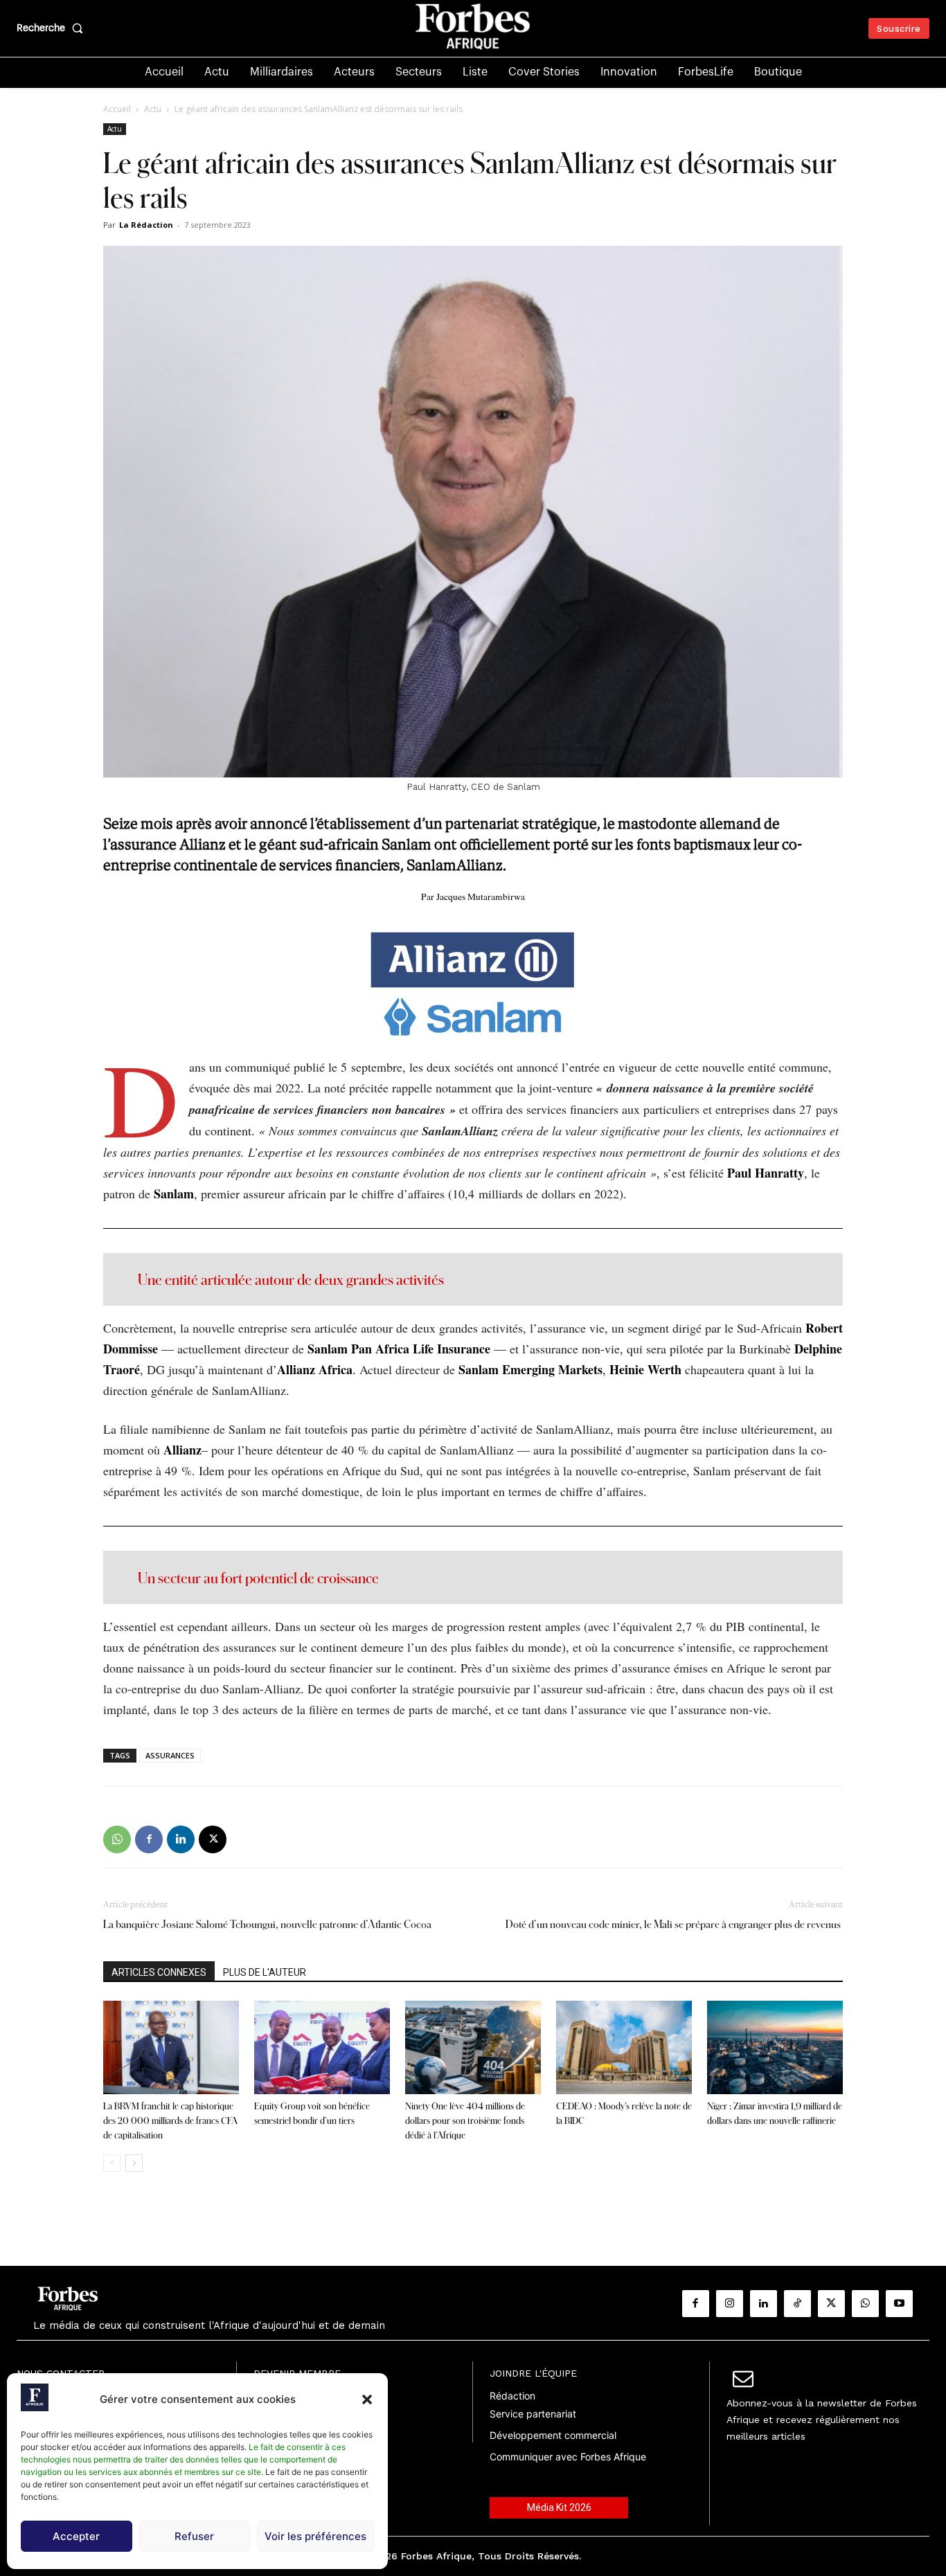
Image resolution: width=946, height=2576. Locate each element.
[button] (367, 2399)
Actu (153, 109)
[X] (213, 1839)
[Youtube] (899, 2304)
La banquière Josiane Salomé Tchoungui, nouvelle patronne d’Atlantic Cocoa (267, 1924)
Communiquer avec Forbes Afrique (568, 2457)
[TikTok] (797, 2304)
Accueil (117, 109)
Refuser (194, 2536)
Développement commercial (553, 2435)
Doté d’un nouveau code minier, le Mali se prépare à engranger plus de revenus (674, 1924)
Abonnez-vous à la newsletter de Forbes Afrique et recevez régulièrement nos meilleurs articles (822, 2420)
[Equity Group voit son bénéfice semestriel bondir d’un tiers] (322, 2047)
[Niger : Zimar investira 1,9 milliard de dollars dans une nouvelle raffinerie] (775, 2047)
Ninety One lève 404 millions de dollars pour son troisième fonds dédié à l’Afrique (465, 2120)
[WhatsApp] (117, 1839)
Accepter (76, 2536)
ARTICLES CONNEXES (159, 1972)
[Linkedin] (181, 1839)
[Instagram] (730, 2304)
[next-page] (134, 2163)
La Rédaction (146, 225)
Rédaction (512, 2396)
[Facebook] (149, 1839)
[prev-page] (112, 2163)
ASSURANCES (170, 1755)
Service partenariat (533, 2414)
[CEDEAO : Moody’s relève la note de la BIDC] (624, 2047)
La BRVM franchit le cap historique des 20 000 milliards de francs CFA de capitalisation (170, 2120)
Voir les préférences (315, 2536)
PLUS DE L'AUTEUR (265, 1972)
